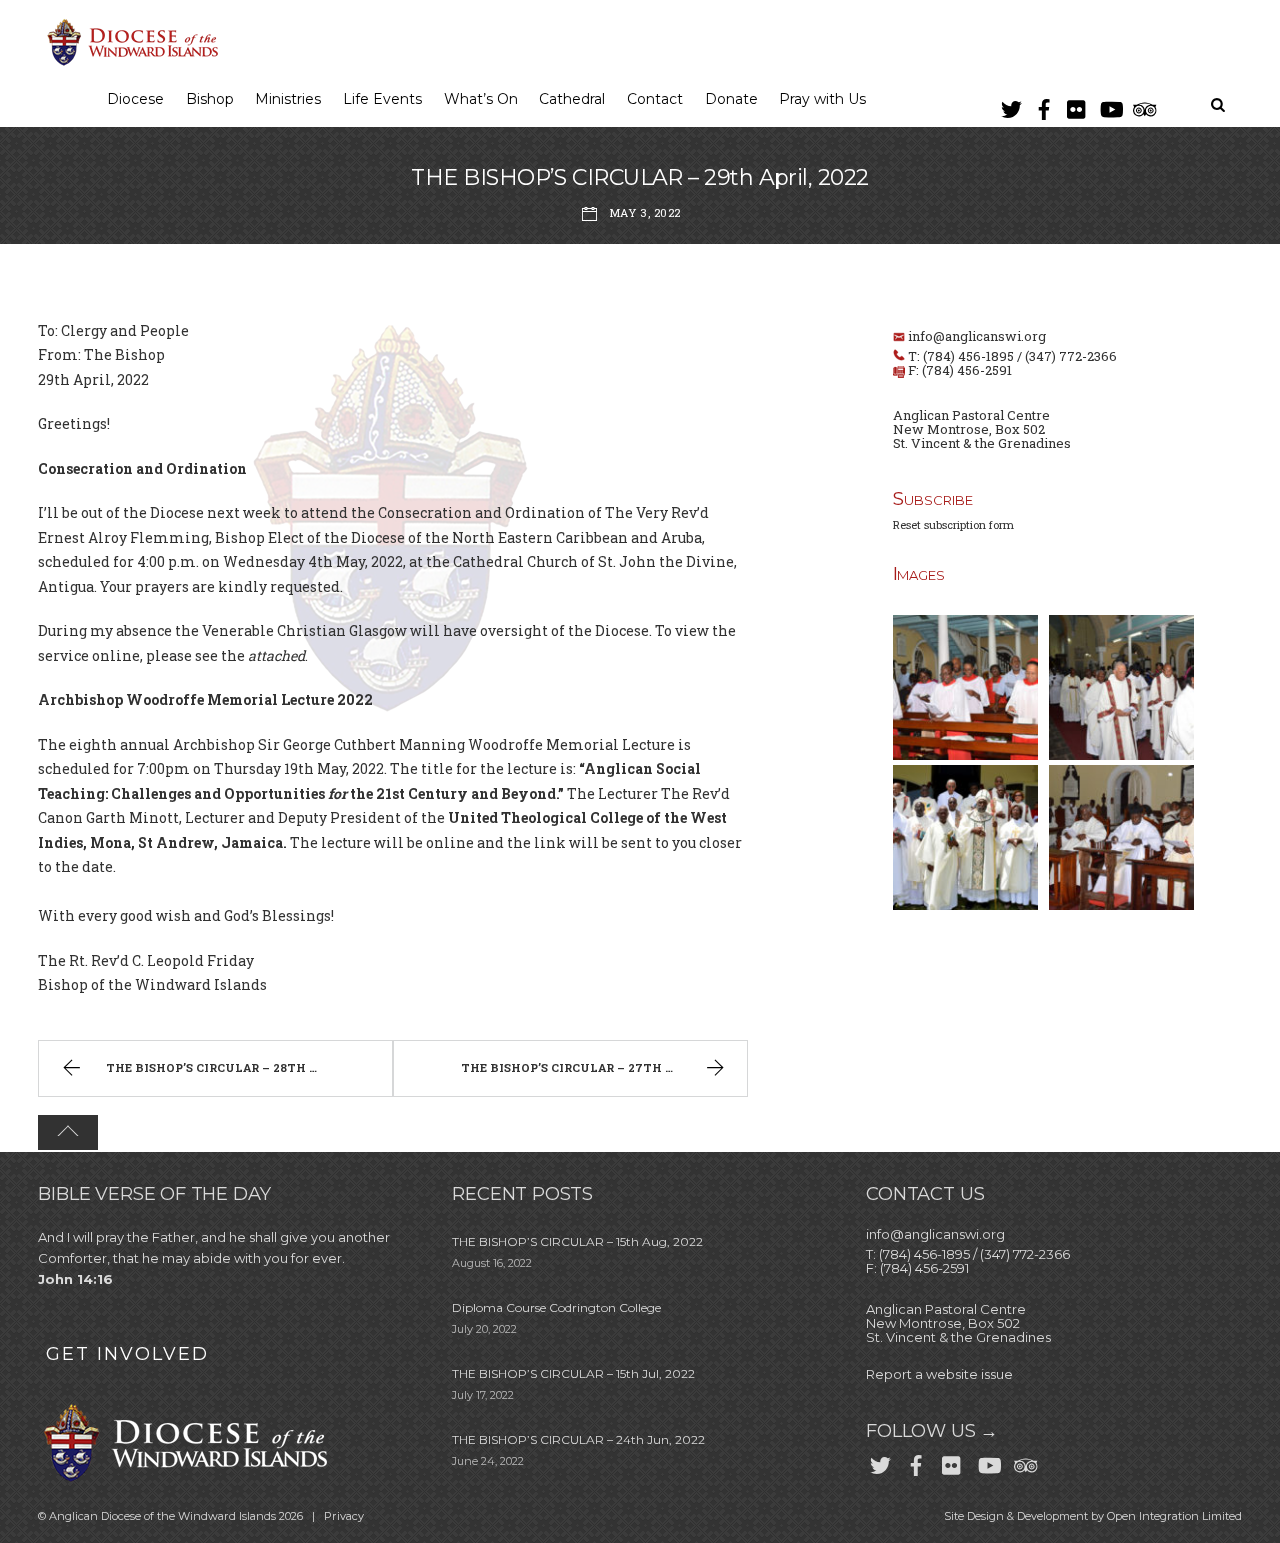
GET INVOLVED (127, 1354)
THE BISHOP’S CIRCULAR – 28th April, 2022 (243, 1067)
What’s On (481, 99)
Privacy (344, 1516)
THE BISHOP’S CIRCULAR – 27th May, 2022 (594, 1067)
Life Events (382, 99)
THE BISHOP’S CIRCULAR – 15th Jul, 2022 (573, 1373)
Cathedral (572, 99)
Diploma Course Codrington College (556, 1307)
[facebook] (1044, 105)
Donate (731, 99)
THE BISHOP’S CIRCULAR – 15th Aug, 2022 (577, 1241)
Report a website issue (939, 1374)
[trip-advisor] (1143, 105)
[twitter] (1011, 105)
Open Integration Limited (1174, 1516)
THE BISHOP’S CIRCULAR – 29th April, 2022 (639, 177)
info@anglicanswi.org (977, 336)
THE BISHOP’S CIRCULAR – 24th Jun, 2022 (578, 1439)
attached (276, 655)
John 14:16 (75, 1279)
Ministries (288, 99)
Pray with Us (822, 99)
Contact (655, 99)
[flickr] (1077, 105)
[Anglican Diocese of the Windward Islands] (130, 63)
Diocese (135, 99)
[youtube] (1110, 105)
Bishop (210, 99)
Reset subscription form (953, 524)
